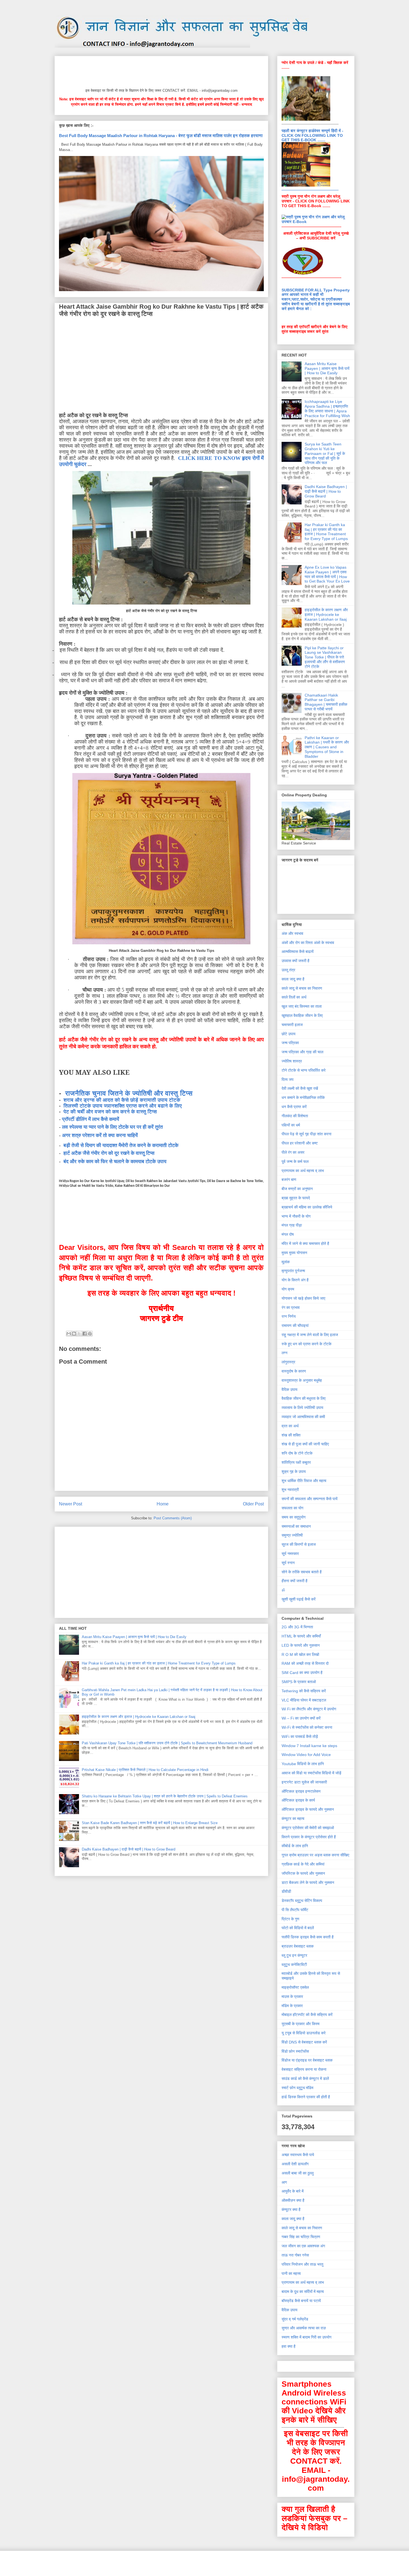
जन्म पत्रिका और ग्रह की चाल (302, 1052)
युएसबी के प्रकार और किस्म (300, 2024)
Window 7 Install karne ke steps (309, 1746)
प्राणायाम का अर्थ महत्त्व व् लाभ (303, 1171)
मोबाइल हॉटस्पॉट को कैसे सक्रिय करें (307, 2015)
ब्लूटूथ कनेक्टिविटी (294, 1965)
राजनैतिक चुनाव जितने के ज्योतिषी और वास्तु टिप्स (129, 1093)
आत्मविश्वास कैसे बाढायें (298, 952)
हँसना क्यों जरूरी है (295, 1581)
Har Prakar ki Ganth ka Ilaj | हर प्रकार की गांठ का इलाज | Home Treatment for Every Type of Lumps (159, 1663)
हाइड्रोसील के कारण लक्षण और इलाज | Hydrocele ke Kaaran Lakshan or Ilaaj (139, 1717)
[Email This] (69, 1334)
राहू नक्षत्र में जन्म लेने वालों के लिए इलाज (310, 1335)
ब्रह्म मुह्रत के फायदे (296, 1198)
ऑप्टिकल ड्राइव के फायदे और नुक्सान (308, 1809)
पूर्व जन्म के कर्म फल (295, 1161)
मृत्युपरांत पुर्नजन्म (293, 1271)
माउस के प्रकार (292, 1997)
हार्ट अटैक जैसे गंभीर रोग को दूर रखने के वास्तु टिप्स (109, 1153)
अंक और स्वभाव (292, 933)
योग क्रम (288, 1289)
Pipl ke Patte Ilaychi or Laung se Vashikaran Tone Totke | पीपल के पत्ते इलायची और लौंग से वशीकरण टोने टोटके (325, 657)
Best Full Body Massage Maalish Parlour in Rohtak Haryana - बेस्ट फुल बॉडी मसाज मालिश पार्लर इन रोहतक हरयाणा (161, 136)
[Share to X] (79, 1334)
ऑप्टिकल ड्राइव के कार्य (298, 1800)
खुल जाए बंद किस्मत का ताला (302, 1006)
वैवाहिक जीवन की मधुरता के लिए (304, 1398)
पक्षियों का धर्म (291, 1125)
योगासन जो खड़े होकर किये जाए (303, 1298)
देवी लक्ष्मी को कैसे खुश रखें (300, 1088)
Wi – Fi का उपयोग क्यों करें (301, 1718)
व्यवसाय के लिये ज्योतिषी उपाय (302, 1408)
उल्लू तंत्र (288, 970)
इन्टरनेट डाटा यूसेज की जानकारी (304, 1782)
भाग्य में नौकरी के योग (296, 1216)
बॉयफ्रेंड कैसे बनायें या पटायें (301, 2301)
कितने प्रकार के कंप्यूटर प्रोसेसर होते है (309, 1837)
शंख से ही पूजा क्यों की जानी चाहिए (305, 1444)
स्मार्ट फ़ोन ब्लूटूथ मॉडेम (297, 2088)
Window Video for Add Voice (306, 1755)
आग (284, 2182)
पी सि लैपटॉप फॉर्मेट (295, 1910)
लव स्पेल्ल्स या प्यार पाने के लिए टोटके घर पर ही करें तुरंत (112, 1127)
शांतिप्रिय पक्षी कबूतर (296, 1462)
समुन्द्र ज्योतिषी (292, 1535)
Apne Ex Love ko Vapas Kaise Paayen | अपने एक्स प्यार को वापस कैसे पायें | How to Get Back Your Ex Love (327, 574)
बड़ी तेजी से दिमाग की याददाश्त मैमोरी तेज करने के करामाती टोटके (121, 1145)
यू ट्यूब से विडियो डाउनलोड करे (304, 2033)
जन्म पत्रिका (290, 1043)
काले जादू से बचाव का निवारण (302, 988)
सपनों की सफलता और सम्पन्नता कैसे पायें (310, 1499)
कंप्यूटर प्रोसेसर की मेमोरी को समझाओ (308, 1828)
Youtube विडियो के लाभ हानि (303, 1764)
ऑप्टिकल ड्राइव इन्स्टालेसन (301, 1791)
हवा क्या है (289, 2346)
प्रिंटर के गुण (290, 1919)
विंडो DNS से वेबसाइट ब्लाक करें (304, 2042)
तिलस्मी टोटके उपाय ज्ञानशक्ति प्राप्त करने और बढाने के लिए (123, 1106)
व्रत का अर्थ (290, 1426)
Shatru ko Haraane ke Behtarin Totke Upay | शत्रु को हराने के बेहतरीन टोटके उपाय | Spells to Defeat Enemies (165, 1796)
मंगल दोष (288, 1234)
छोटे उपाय (289, 1034)
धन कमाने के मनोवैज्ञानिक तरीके (303, 1098)
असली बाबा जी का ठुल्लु (298, 2173)
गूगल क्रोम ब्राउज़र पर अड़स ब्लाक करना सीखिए (315, 1855)
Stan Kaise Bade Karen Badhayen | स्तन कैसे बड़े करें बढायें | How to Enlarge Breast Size (150, 1823)
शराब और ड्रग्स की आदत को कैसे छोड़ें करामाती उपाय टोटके (122, 1100)
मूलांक (286, 1262)
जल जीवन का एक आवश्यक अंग (303, 2246)
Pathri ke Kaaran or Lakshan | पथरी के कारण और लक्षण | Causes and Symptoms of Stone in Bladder (327, 747)
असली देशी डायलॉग (295, 2164)
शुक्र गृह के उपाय (294, 1472)
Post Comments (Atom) (173, 1518)
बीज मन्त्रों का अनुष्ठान (297, 1189)
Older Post (253, 1504)
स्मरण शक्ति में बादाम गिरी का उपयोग (306, 2337)
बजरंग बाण (289, 1180)
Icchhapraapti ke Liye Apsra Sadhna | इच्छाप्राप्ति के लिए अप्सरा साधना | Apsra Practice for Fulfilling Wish (327, 408)
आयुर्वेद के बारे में (293, 2191)
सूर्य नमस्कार (290, 1554)
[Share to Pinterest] (90, 1334)
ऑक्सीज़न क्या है (293, 2200)
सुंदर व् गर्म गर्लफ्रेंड (295, 2319)
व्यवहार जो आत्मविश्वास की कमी (303, 1417)
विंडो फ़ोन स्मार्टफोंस (295, 2051)
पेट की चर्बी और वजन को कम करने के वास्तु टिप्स (110, 1112)
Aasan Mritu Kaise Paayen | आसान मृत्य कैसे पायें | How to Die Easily (134, 1637)
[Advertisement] (160, 71)
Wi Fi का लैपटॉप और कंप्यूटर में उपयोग (309, 1709)
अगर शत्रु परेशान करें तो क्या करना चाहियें (100, 1135)
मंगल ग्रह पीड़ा (292, 1225)
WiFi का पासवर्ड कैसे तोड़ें (300, 1737)
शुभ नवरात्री (290, 1490)
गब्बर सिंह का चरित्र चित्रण (301, 2237)
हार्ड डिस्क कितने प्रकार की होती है (306, 2097)
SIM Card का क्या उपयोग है (302, 1673)
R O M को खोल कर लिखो (300, 1654)
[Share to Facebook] (85, 1334)
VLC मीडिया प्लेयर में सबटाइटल (304, 1700)
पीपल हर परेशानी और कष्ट (300, 1143)
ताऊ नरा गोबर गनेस (295, 2255)
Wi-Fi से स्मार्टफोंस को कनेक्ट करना (307, 1727)
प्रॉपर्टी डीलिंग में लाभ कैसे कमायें (91, 1119)
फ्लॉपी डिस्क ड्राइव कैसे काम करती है (308, 1937)
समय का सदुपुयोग (294, 1517)
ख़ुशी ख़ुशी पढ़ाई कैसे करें (299, 1599)
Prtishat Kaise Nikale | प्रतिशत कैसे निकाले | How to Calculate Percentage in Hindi (145, 1770)
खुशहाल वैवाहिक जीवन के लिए (302, 1015)
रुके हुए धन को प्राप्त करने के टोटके (306, 1344)
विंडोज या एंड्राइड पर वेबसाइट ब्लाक (307, 2060)
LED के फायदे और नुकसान (301, 1645)
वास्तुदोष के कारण (294, 1371)
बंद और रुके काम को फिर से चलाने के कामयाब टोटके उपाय (115, 1161)
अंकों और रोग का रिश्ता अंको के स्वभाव (308, 943)
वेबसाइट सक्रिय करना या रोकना (304, 2069)
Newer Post (71, 1504)
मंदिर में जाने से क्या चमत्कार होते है (305, 1244)
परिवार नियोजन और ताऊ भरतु (302, 2264)
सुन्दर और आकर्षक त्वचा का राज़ (304, 2328)
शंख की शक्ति (291, 1435)
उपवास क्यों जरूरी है (295, 961)
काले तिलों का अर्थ (294, 997)
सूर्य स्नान (288, 1563)
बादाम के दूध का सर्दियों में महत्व (303, 2292)
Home (163, 1504)
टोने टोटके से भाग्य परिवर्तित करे (304, 1070)
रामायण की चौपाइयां (295, 1326)
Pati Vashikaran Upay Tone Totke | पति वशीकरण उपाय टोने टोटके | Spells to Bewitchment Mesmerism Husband (167, 1743)
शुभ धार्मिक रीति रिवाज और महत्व (304, 1481)
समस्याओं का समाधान (296, 1526)
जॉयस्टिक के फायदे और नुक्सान (303, 1873)
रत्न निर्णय (289, 1316)
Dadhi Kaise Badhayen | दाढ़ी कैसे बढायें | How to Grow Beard (129, 1849)
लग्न (284, 1353)
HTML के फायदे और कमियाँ (301, 1636)
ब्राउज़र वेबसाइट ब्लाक (298, 1946)
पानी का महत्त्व (291, 2273)
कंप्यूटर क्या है (291, 2210)
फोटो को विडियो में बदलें (298, 1928)
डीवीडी (286, 1891)
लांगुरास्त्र (288, 1362)
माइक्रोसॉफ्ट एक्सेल (295, 1987)
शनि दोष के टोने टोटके (297, 1453)
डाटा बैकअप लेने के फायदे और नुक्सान (308, 1883)
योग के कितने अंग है (295, 1280)
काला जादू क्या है (293, 979)
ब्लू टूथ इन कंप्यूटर (294, 1955)
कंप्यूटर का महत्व (293, 1819)
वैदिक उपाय (289, 1389)
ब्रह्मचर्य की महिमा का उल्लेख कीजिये (307, 1207)
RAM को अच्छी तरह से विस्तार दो (305, 1663)
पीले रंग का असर (293, 1152)
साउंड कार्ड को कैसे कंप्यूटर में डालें (305, 2079)
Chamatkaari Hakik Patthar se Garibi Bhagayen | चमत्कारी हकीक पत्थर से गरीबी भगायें (326, 702)
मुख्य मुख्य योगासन (294, 1253)
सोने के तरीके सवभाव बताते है (302, 1572)
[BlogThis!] (74, 1334)
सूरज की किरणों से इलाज (299, 1544)
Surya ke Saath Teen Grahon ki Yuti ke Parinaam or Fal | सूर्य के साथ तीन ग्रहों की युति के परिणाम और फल (325, 453)
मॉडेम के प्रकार (292, 2006)
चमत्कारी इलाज (292, 1025)
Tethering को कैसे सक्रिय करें (304, 1691)
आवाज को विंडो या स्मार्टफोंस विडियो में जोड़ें (311, 1773)
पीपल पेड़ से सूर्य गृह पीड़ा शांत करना (306, 1134)
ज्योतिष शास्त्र (292, 1061)
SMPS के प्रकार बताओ (299, 1682)
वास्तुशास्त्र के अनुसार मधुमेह (302, 1380)
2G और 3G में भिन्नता (297, 1627)
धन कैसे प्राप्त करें (294, 1107)
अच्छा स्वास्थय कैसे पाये (298, 2155)
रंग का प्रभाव (291, 1307)
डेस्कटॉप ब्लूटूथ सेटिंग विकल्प (302, 1901)
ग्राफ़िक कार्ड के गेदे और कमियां (303, 1864)
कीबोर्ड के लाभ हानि (295, 1846)
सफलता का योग (292, 1508)
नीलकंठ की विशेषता (295, 1116)
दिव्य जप (288, 1079)
